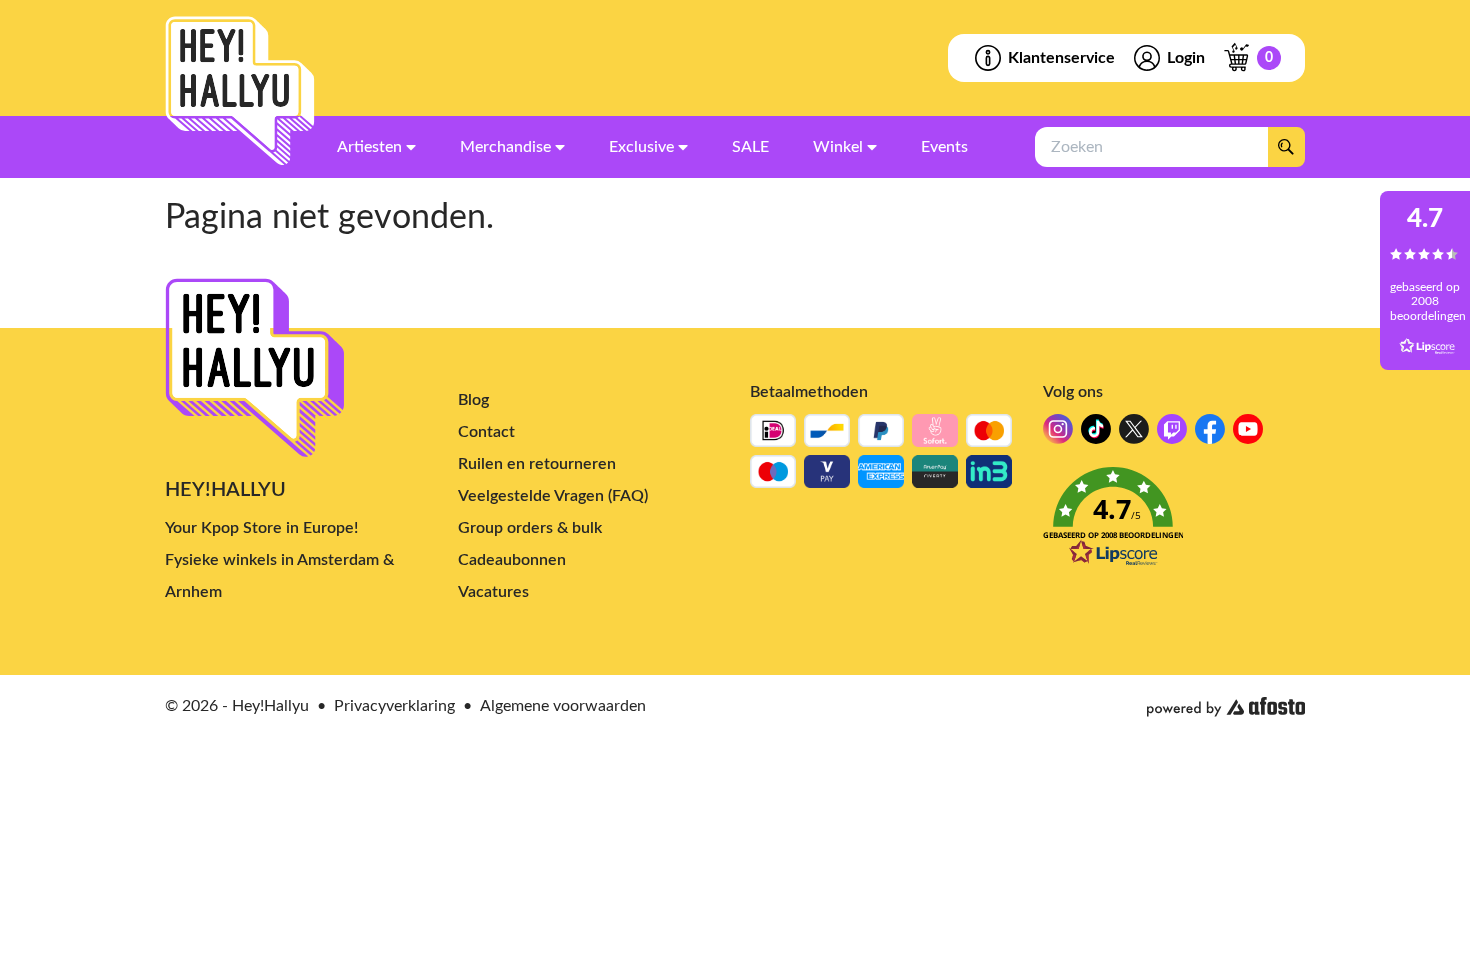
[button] (1174, 522)
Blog (473, 400)
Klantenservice (1061, 58)
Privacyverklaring (394, 706)
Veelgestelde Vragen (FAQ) (553, 496)
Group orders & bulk (530, 528)
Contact (486, 432)
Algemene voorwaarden (563, 706)
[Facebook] (1210, 434)
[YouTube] (1248, 434)
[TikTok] (1096, 434)
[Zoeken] (1286, 147)
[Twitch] (1172, 434)
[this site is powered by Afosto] (1226, 707)
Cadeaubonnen (512, 560)
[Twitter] (1134, 434)
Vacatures (493, 592)
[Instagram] (1058, 434)
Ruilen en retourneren (537, 464)
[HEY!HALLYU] (240, 91)
